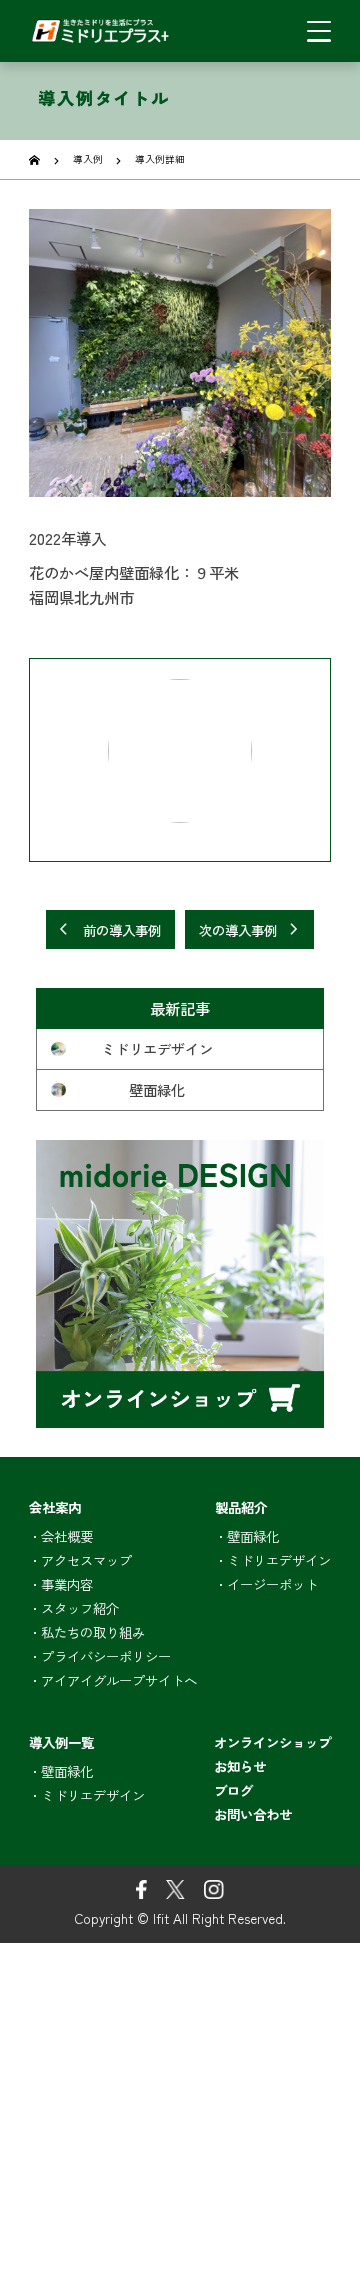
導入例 (88, 159)
